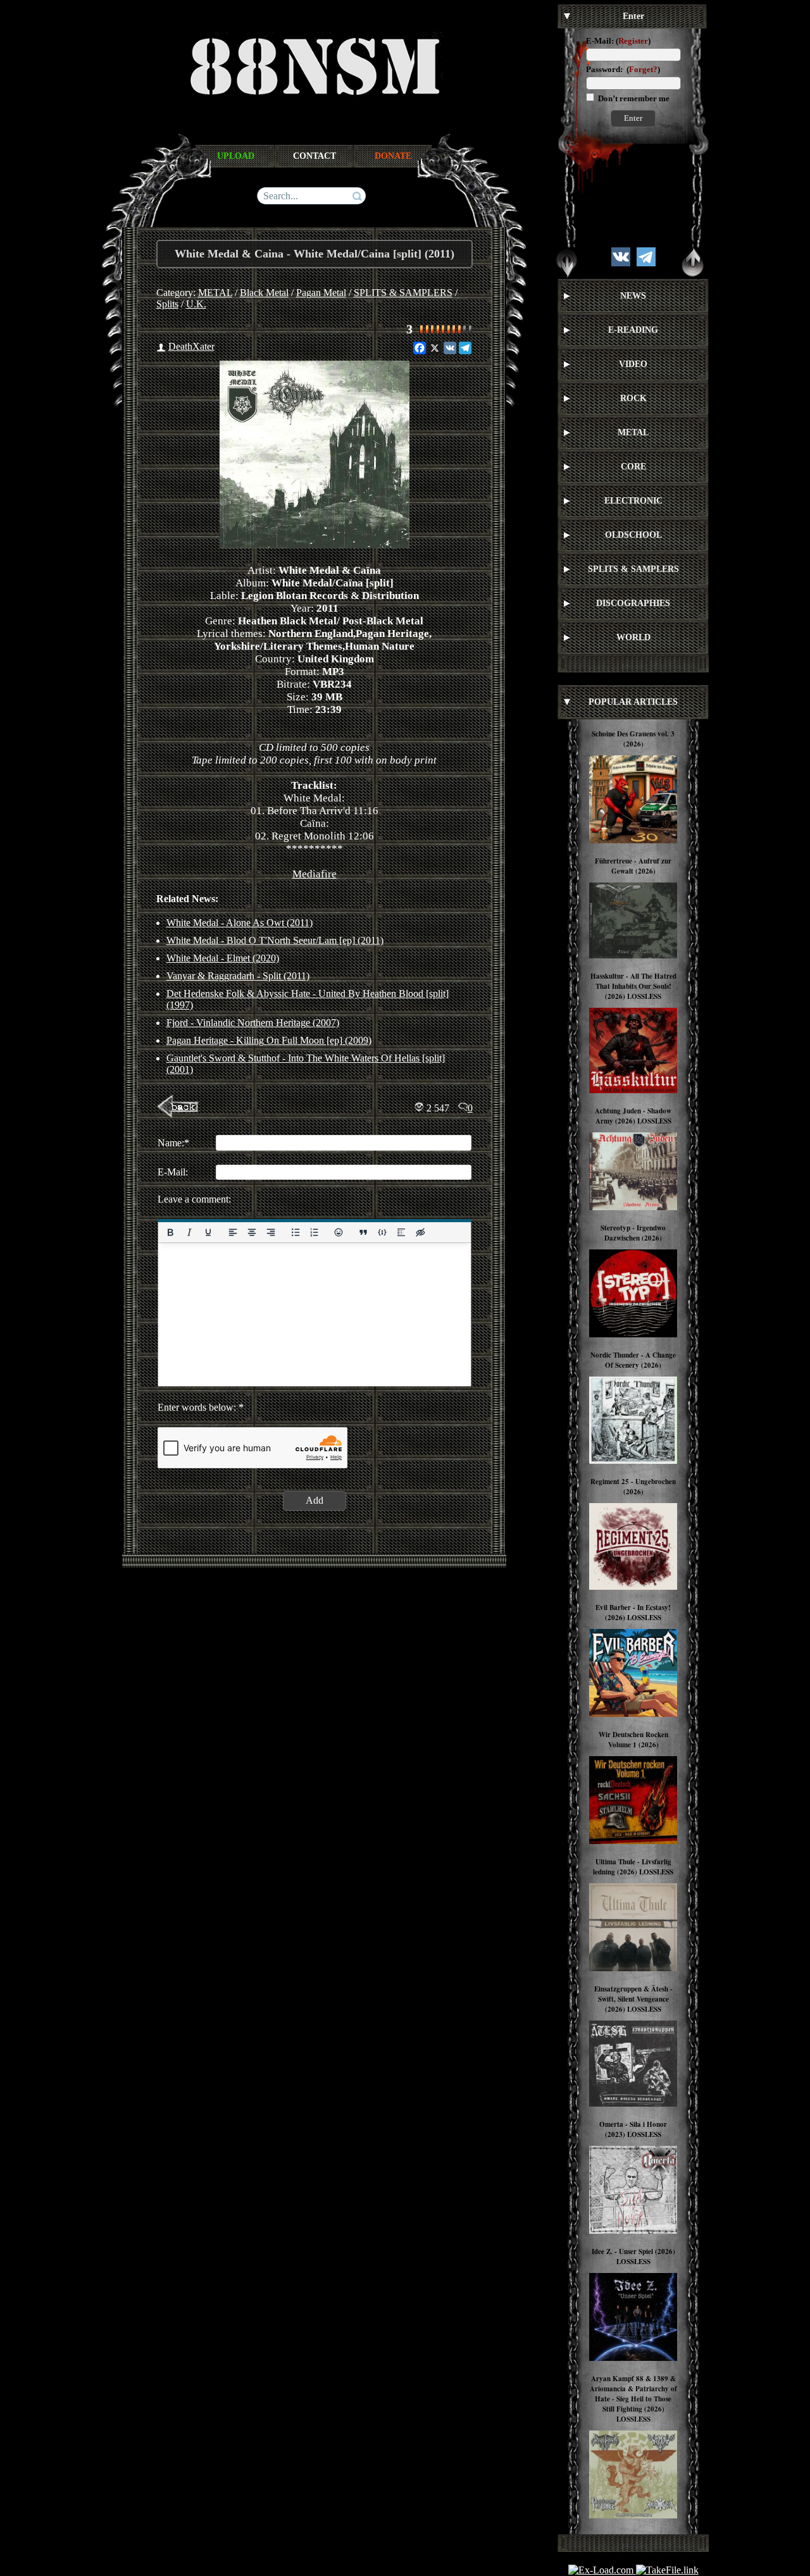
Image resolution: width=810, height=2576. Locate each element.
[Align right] (270, 1232)
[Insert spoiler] (401, 1232)
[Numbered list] (314, 1232)
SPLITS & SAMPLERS (403, 293)
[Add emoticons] (339, 1232)
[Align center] (251, 1232)
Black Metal (264, 293)
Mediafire (315, 874)
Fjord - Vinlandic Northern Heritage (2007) (253, 1023)
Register (633, 41)
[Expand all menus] (567, 263)
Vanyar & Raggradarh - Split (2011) (238, 976)
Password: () (623, 69)
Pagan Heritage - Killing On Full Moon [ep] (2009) (269, 1040)
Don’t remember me (633, 98)
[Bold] (170, 1232)
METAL (215, 293)
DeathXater (191, 346)
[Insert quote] (363, 1232)
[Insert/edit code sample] (382, 1232)
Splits (167, 304)
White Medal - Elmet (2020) (223, 958)
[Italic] (189, 1232)
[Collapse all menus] (693, 263)
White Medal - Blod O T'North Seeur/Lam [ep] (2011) (275, 940)
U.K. (196, 304)
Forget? (643, 69)
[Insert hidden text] (420, 1232)
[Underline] (208, 1232)
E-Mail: (600, 41)
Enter (633, 118)
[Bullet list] (295, 1232)
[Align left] (232, 1232)
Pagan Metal (321, 293)
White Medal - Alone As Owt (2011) (240, 923)
